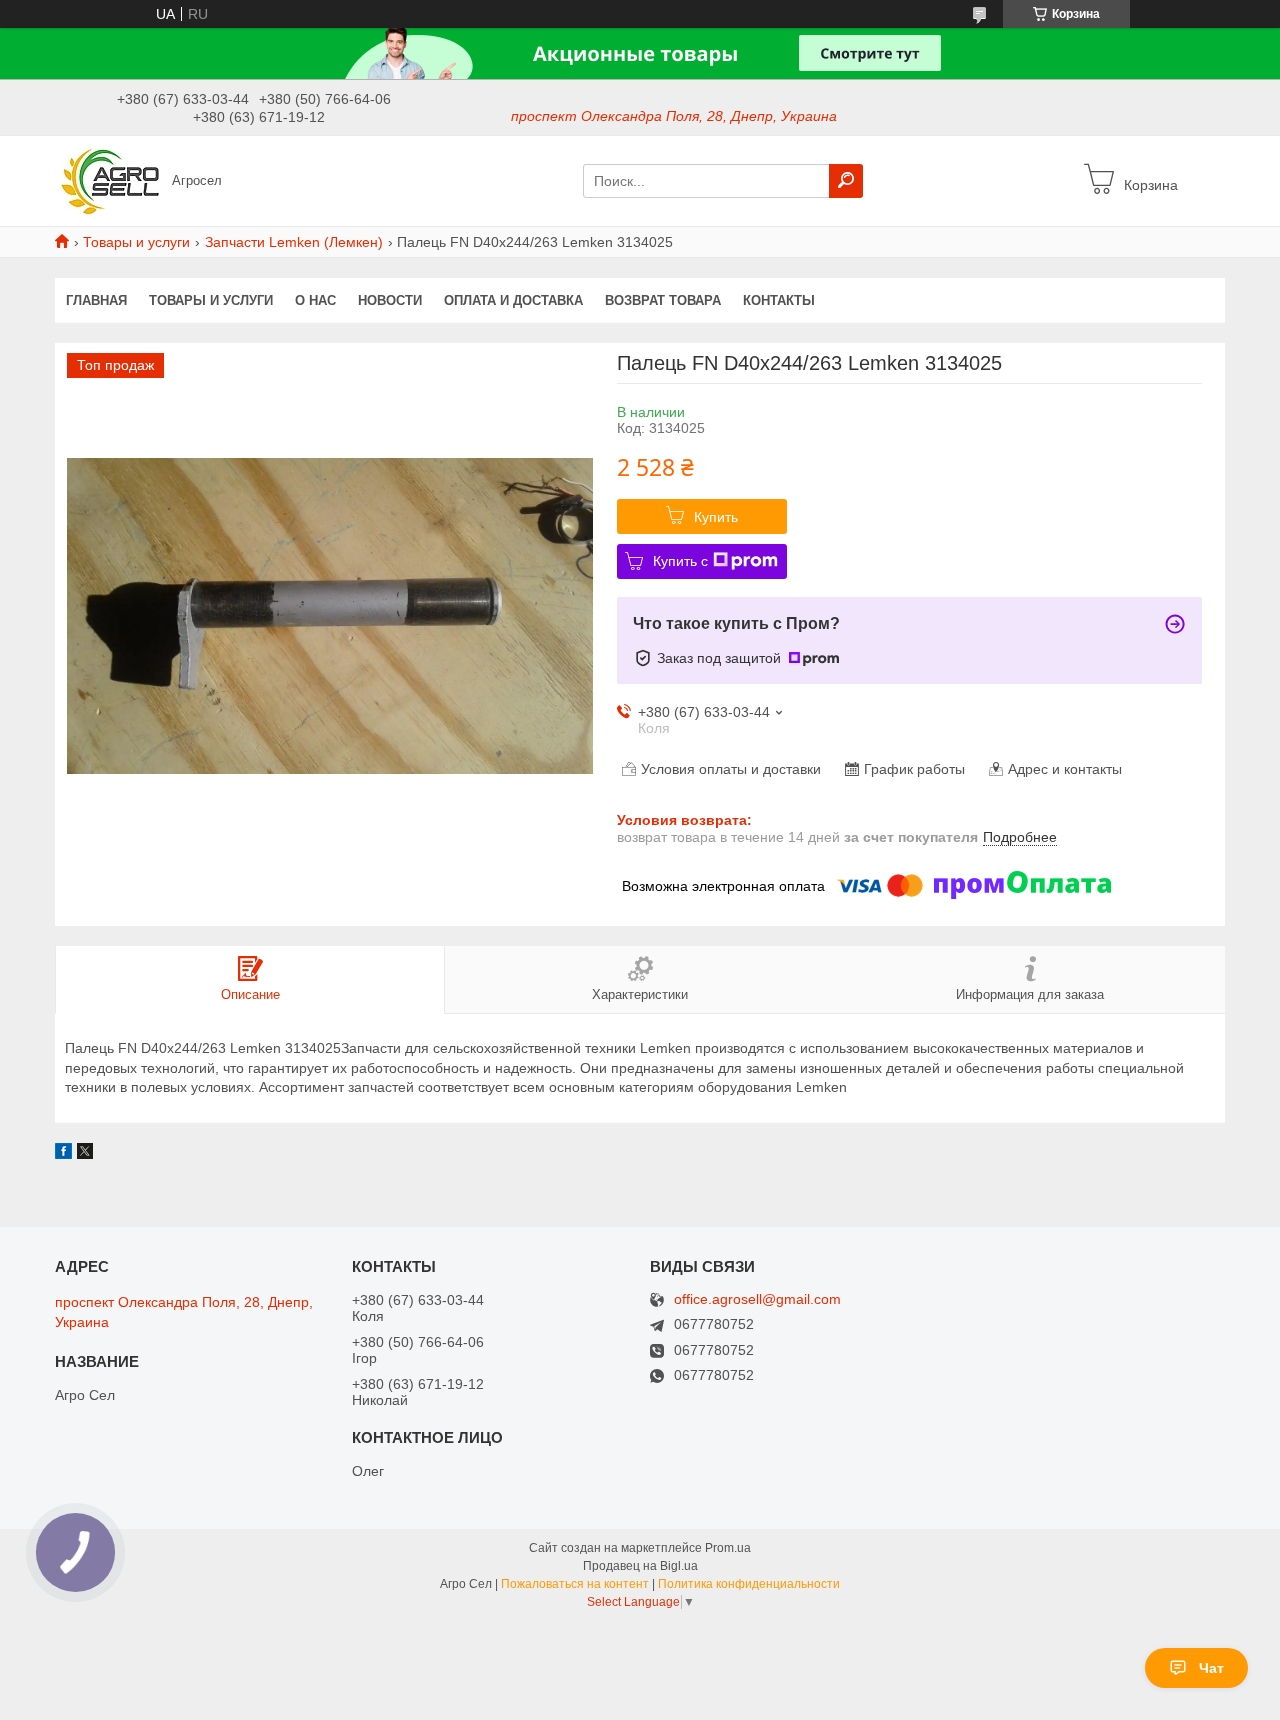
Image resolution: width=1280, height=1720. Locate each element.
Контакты (779, 300)
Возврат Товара (663, 300)
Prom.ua (728, 1548)
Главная (96, 300)
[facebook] (63, 1154)
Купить (716, 517)
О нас (315, 300)
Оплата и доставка (513, 300)
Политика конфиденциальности (749, 1584)
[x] (85, 1154)
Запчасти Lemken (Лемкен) (294, 242)
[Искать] (846, 181)
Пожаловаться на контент (575, 1584)
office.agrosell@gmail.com (757, 1299)
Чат (1211, 1668)
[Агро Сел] (107, 180)
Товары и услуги (136, 242)
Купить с (680, 561)
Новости (390, 300)
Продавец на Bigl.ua (640, 1566)
